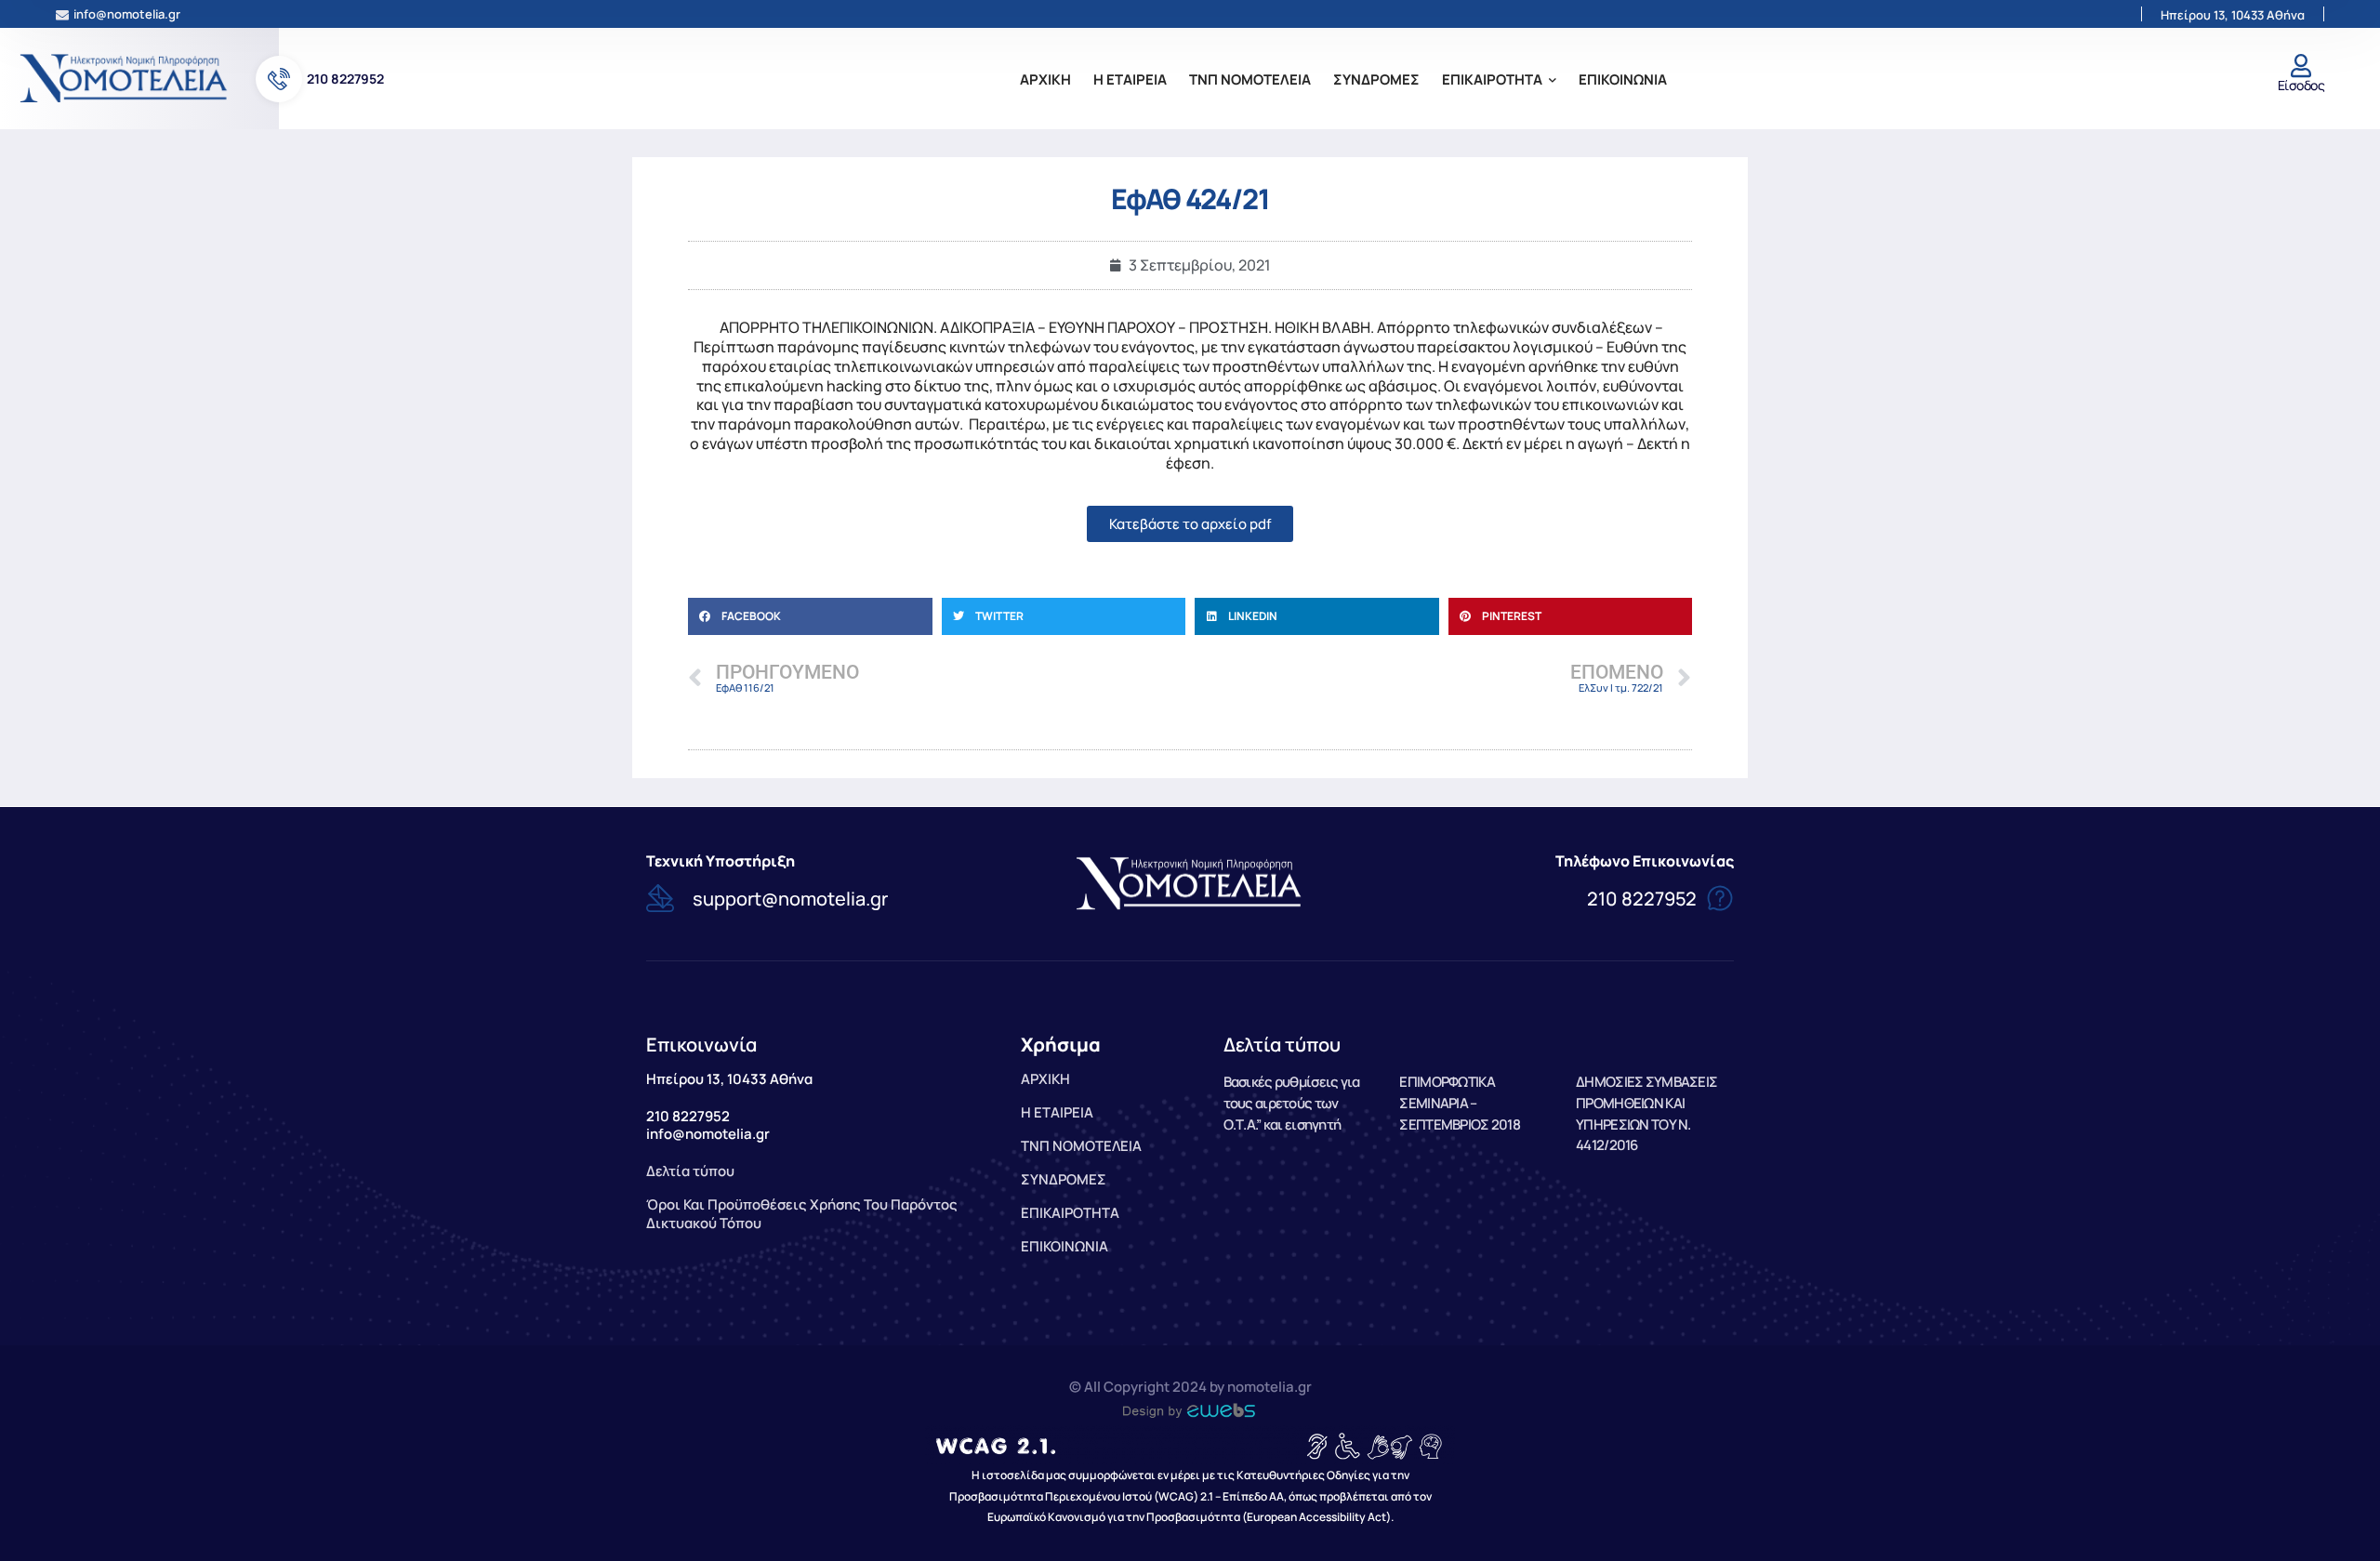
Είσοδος (2301, 85)
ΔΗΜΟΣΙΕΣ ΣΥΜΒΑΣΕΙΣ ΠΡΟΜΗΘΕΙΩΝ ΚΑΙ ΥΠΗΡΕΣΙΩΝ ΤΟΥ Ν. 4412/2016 (1646, 1113)
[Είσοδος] (2301, 66)
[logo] (126, 77)
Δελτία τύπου (1282, 1045)
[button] (810, 616)
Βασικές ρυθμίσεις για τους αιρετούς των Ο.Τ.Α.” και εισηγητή (1292, 1103)
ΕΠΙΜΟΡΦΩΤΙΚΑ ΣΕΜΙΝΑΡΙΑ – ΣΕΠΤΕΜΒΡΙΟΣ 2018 (1459, 1103)
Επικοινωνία (701, 1045)
